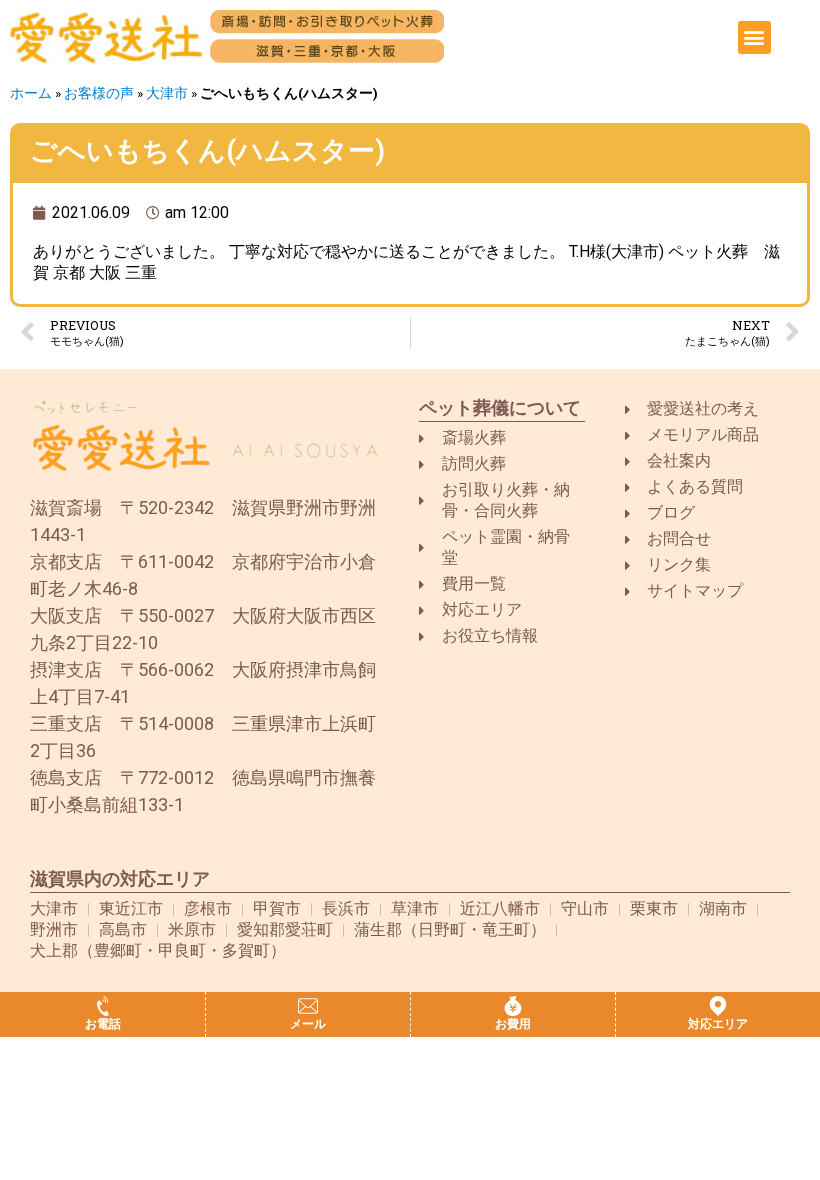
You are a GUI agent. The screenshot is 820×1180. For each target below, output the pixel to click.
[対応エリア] (718, 1006)
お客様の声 (99, 93)
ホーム (31, 93)
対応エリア (718, 1024)
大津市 (167, 93)
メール (308, 1024)
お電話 (103, 1024)
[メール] (308, 1006)
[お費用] (513, 1006)
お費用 (513, 1024)
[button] (754, 37)
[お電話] (103, 1006)
